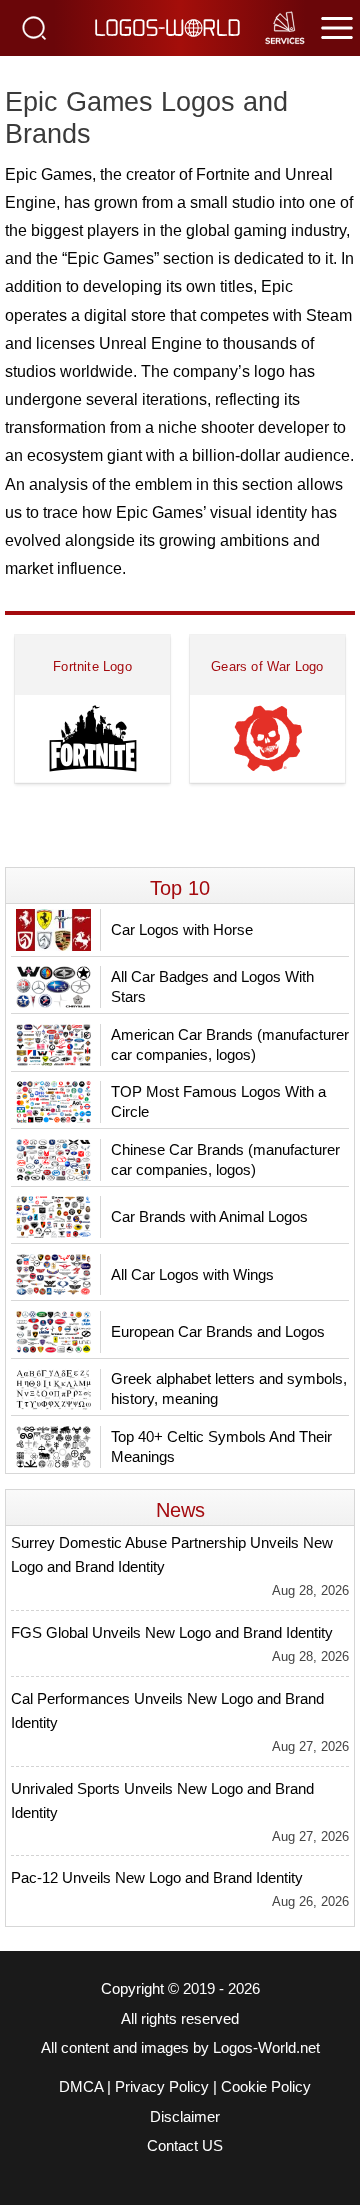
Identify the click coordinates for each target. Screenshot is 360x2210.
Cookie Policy (266, 2087)
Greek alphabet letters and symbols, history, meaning (229, 1388)
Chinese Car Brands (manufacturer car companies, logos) (225, 1159)
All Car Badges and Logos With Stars (212, 986)
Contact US (185, 2146)
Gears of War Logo (267, 666)
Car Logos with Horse (182, 929)
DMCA (81, 2087)
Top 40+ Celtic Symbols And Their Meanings (221, 1446)
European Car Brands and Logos (218, 1331)
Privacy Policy (162, 2087)
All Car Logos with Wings (192, 1274)
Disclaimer (185, 2117)
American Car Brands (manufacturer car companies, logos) (230, 1044)
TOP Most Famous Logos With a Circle (218, 1101)
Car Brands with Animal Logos (209, 1216)
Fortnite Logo (92, 666)
